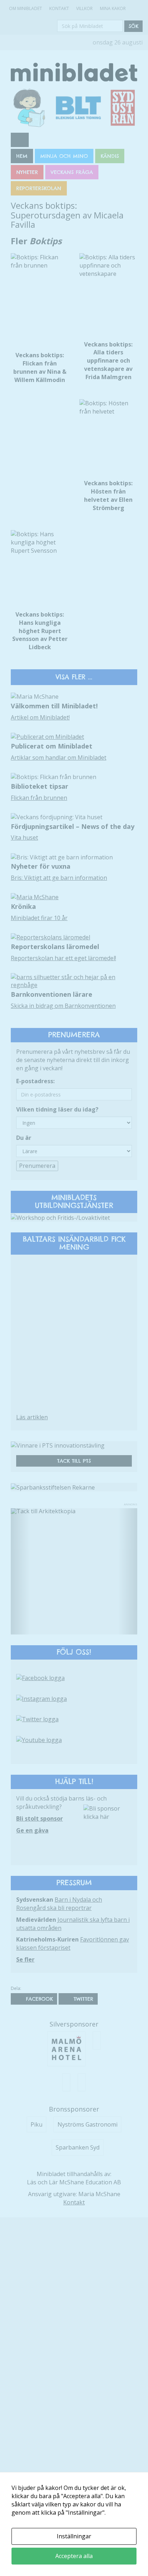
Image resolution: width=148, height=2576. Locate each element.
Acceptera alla (74, 2556)
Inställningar (74, 2536)
